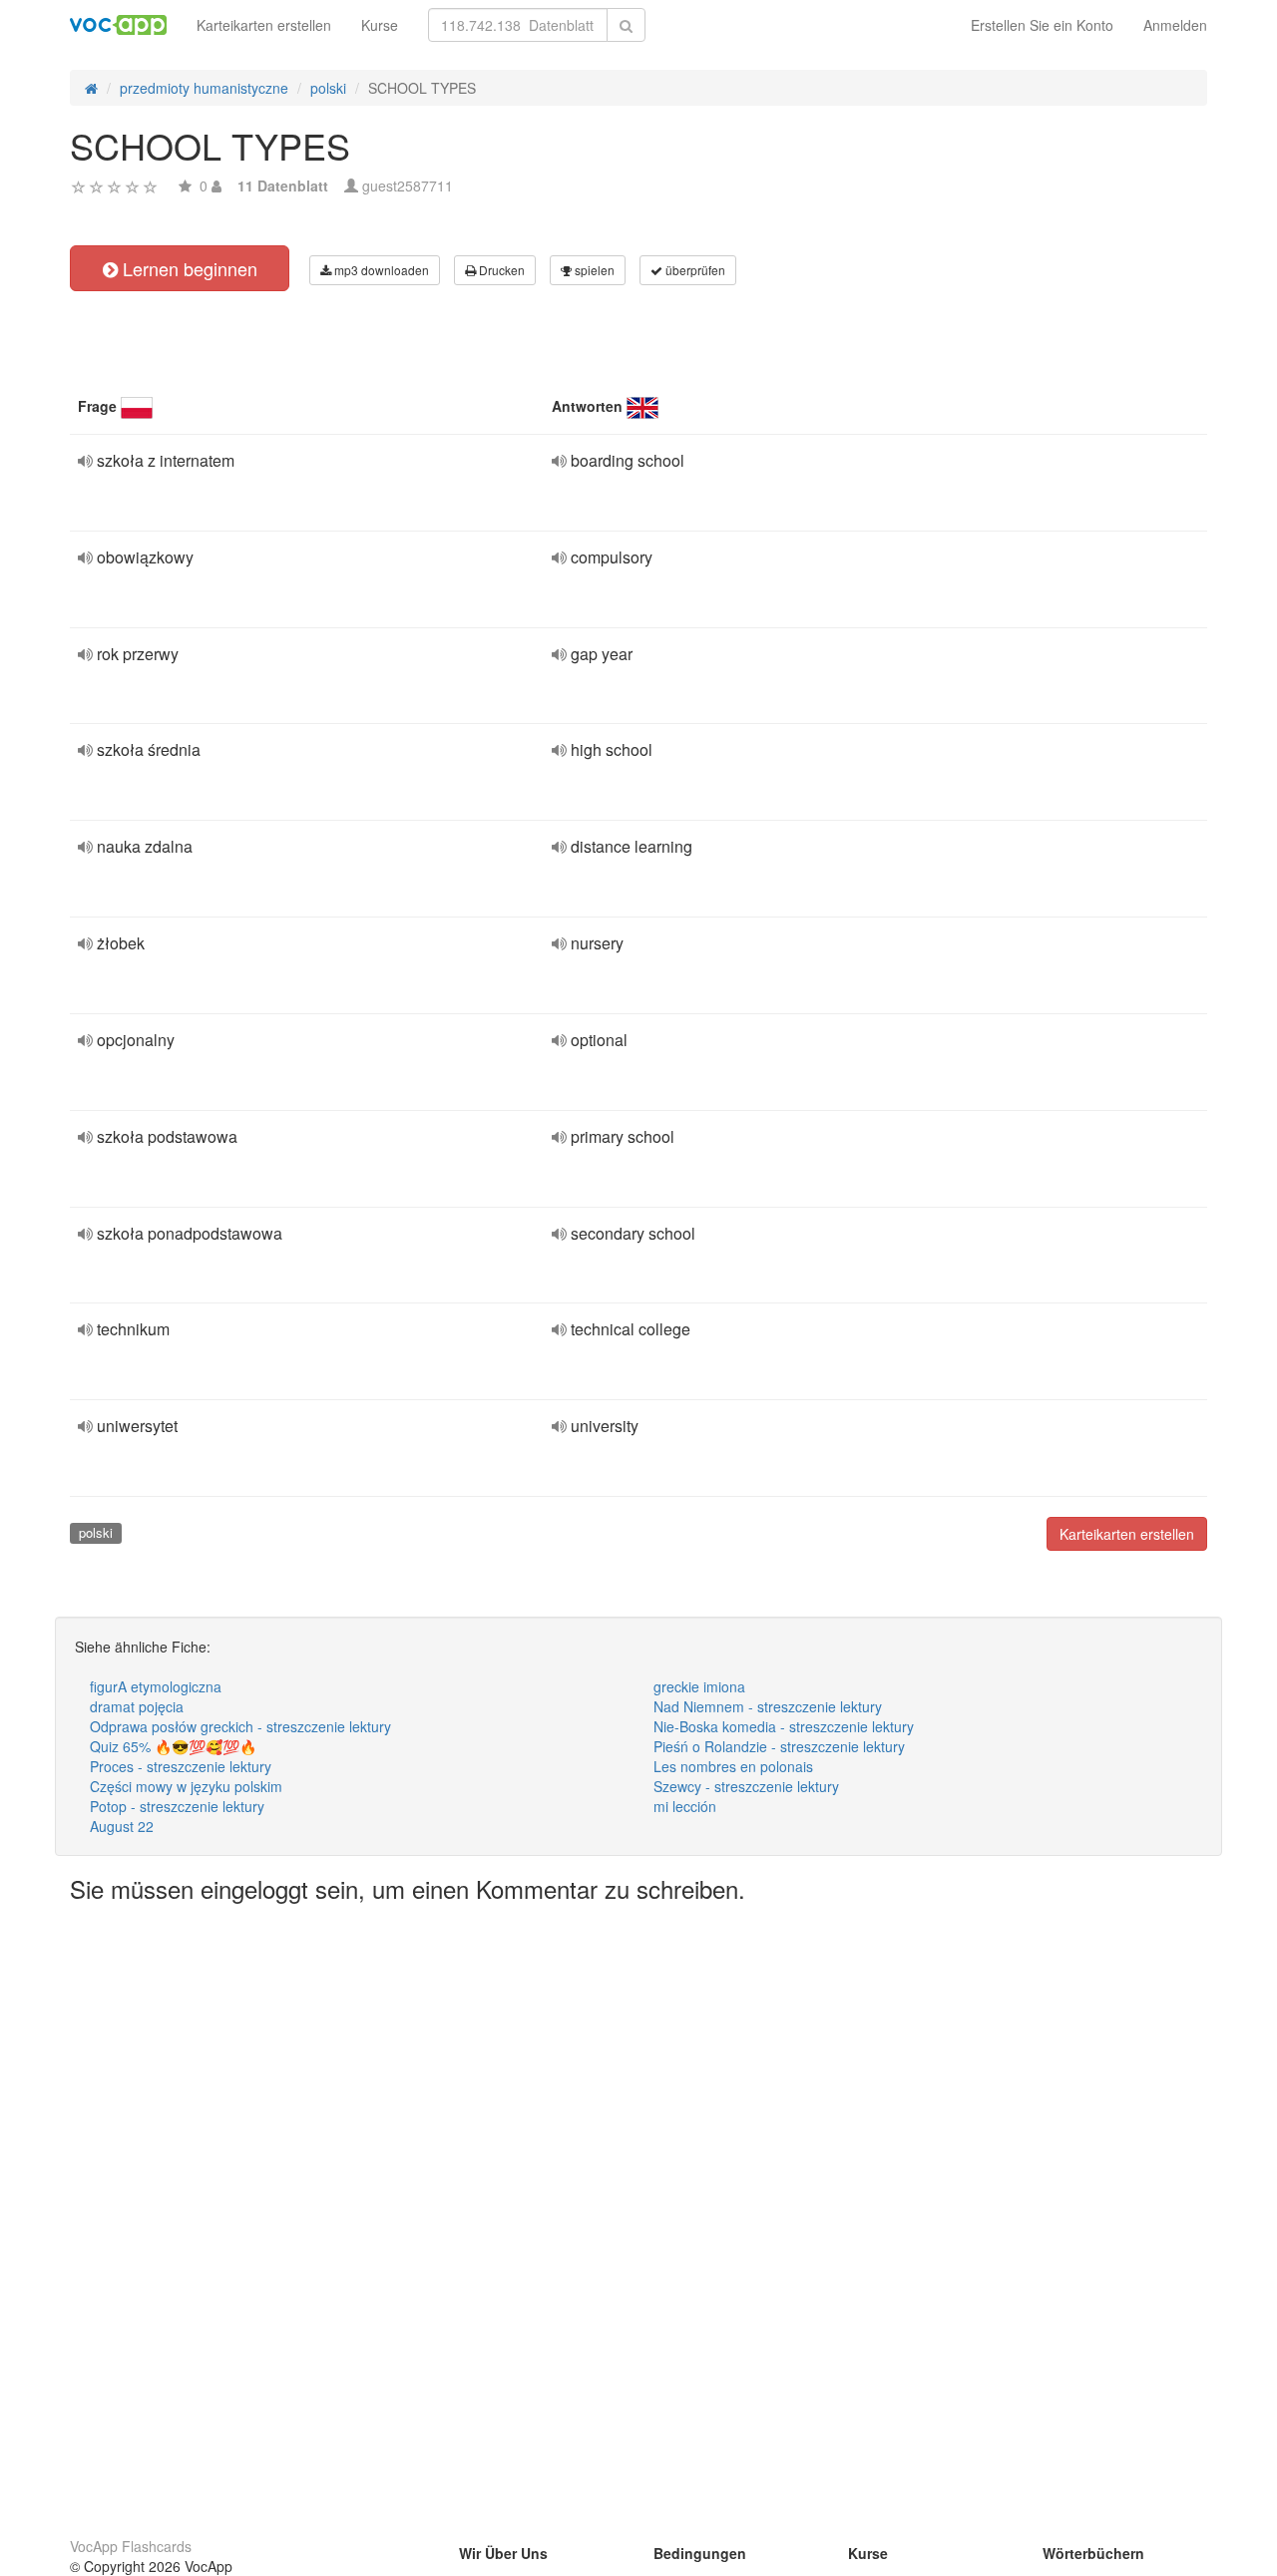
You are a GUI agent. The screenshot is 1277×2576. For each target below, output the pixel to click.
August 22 (122, 1826)
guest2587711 (408, 185)
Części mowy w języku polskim (186, 1786)
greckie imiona (699, 1686)
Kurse (380, 25)
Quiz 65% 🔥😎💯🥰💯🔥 (173, 1746)
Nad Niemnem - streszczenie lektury (768, 1706)
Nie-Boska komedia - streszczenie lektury (784, 1726)
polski (96, 1532)
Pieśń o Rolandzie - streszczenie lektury (779, 1746)
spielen (593, 270)
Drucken (500, 270)
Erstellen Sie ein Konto (1042, 25)
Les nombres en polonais (733, 1766)
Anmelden (1175, 25)
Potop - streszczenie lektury (177, 1806)
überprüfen (694, 270)
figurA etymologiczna (156, 1686)
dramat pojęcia (137, 1706)
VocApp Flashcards (131, 2546)
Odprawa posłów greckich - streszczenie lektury (240, 1726)
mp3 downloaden (380, 270)
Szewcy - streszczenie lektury (746, 1786)
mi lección (685, 1806)
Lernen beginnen (188, 268)
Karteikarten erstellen (264, 25)
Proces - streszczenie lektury (181, 1766)
